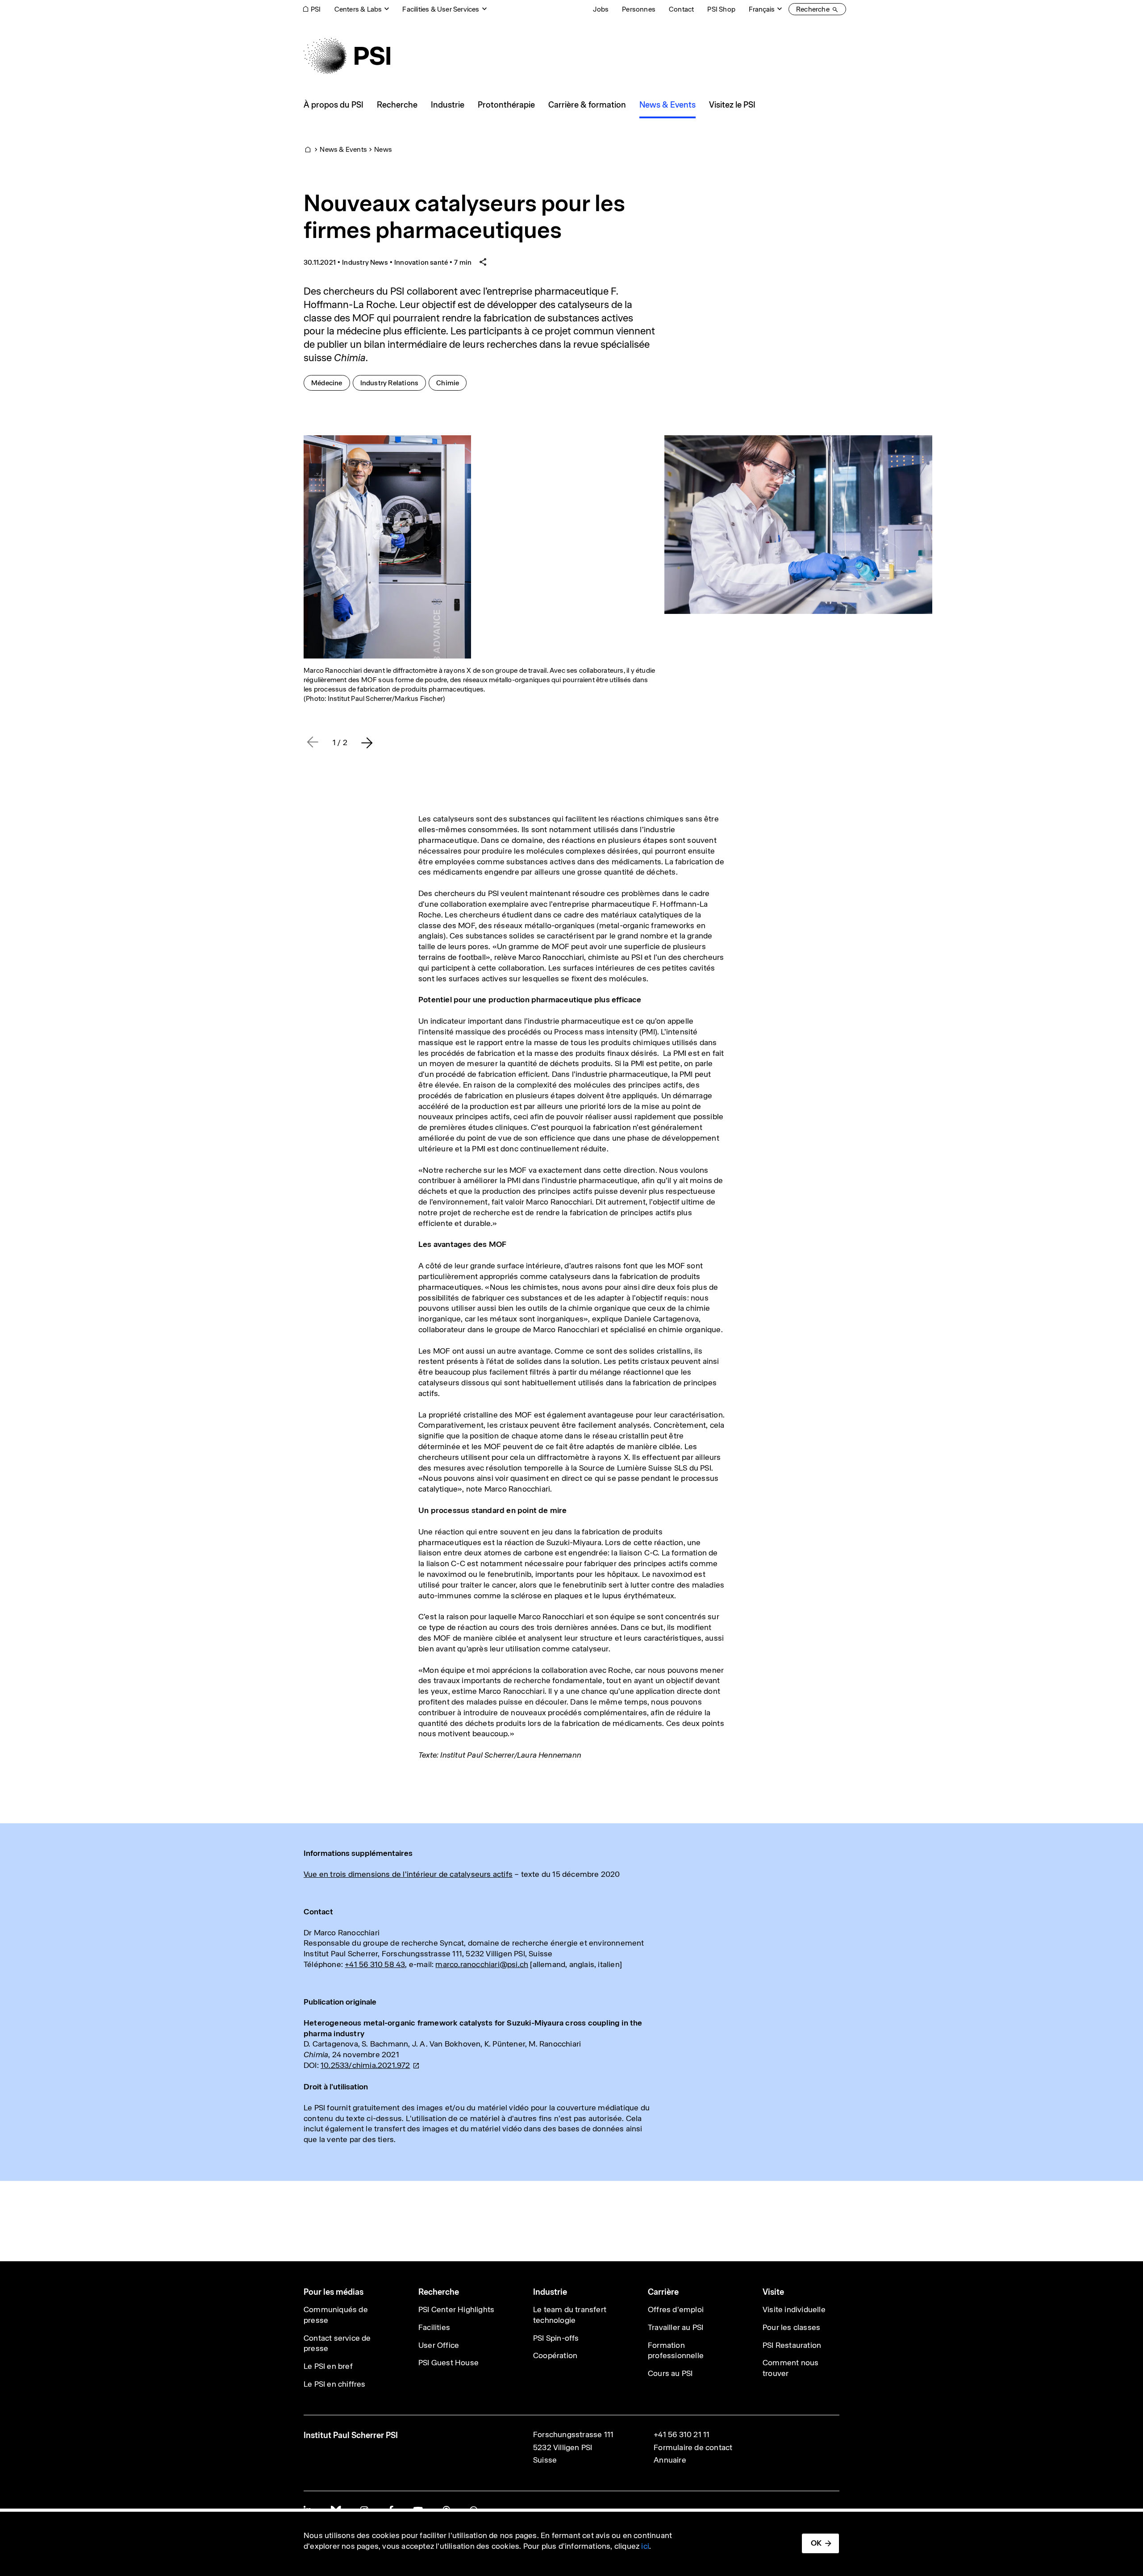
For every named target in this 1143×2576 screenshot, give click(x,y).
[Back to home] (347, 56)
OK (816, 2543)
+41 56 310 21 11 (682, 2434)
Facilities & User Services (441, 9)
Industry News (365, 262)
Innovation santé (421, 262)
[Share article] (483, 262)
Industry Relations (393, 383)
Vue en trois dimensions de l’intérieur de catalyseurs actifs (408, 1874)
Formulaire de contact (693, 2447)
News (383, 149)
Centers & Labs (358, 9)
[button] (367, 742)
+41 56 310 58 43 (375, 1964)
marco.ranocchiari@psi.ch (482, 1964)
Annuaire (670, 2460)
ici (645, 2546)
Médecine (330, 383)
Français (762, 9)
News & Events (343, 149)
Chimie (451, 383)
